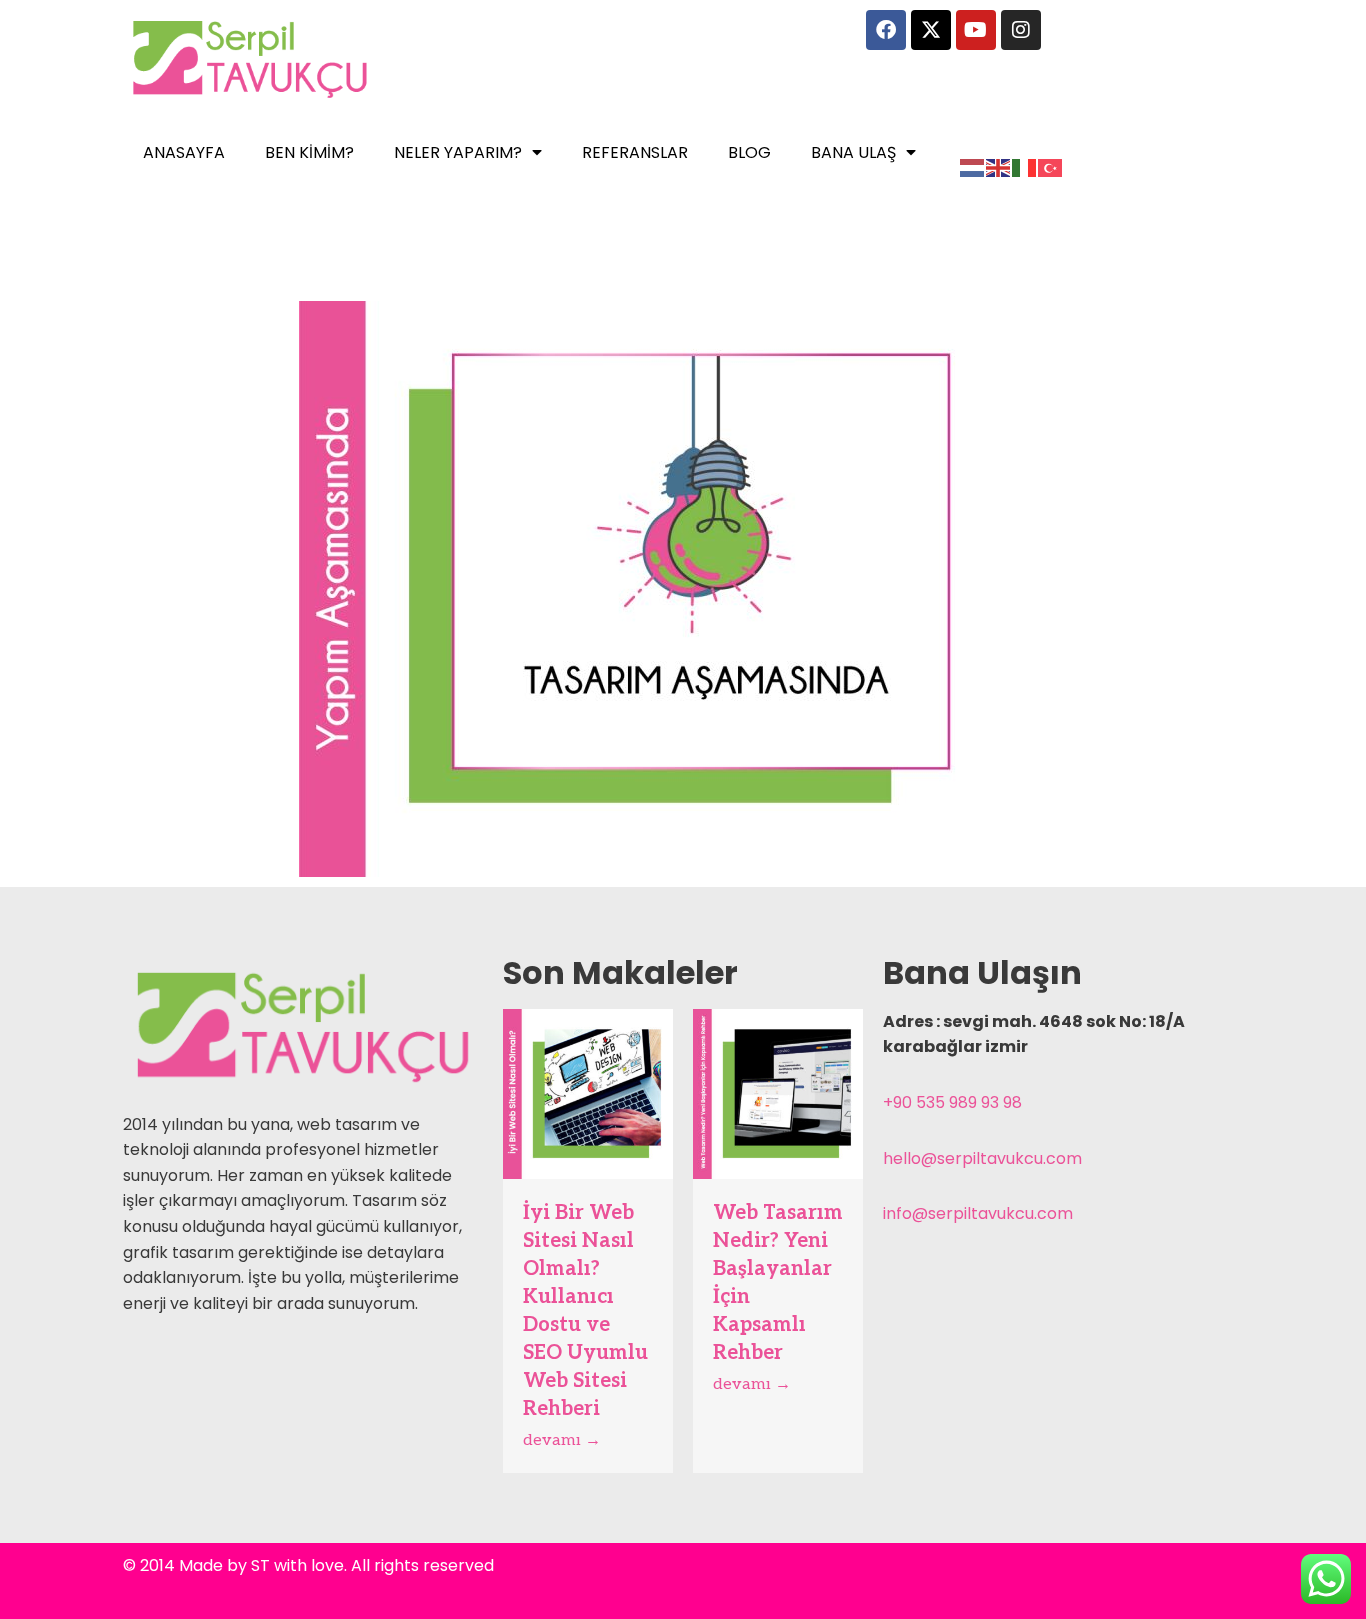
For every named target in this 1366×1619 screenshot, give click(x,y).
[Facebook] (886, 30)
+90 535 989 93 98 (952, 1102)
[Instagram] (1021, 30)
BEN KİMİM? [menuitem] (309, 152)
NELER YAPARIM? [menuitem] (458, 152)
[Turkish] (1051, 167)
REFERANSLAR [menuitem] (635, 152)
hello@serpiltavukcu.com (982, 1158)
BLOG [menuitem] (749, 152)
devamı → (562, 1440)
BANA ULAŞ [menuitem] (853, 152)
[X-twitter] (931, 30)
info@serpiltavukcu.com (978, 1213)
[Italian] (1025, 167)
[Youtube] (976, 30)
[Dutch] (973, 167)
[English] (999, 167)
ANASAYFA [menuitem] (184, 152)
